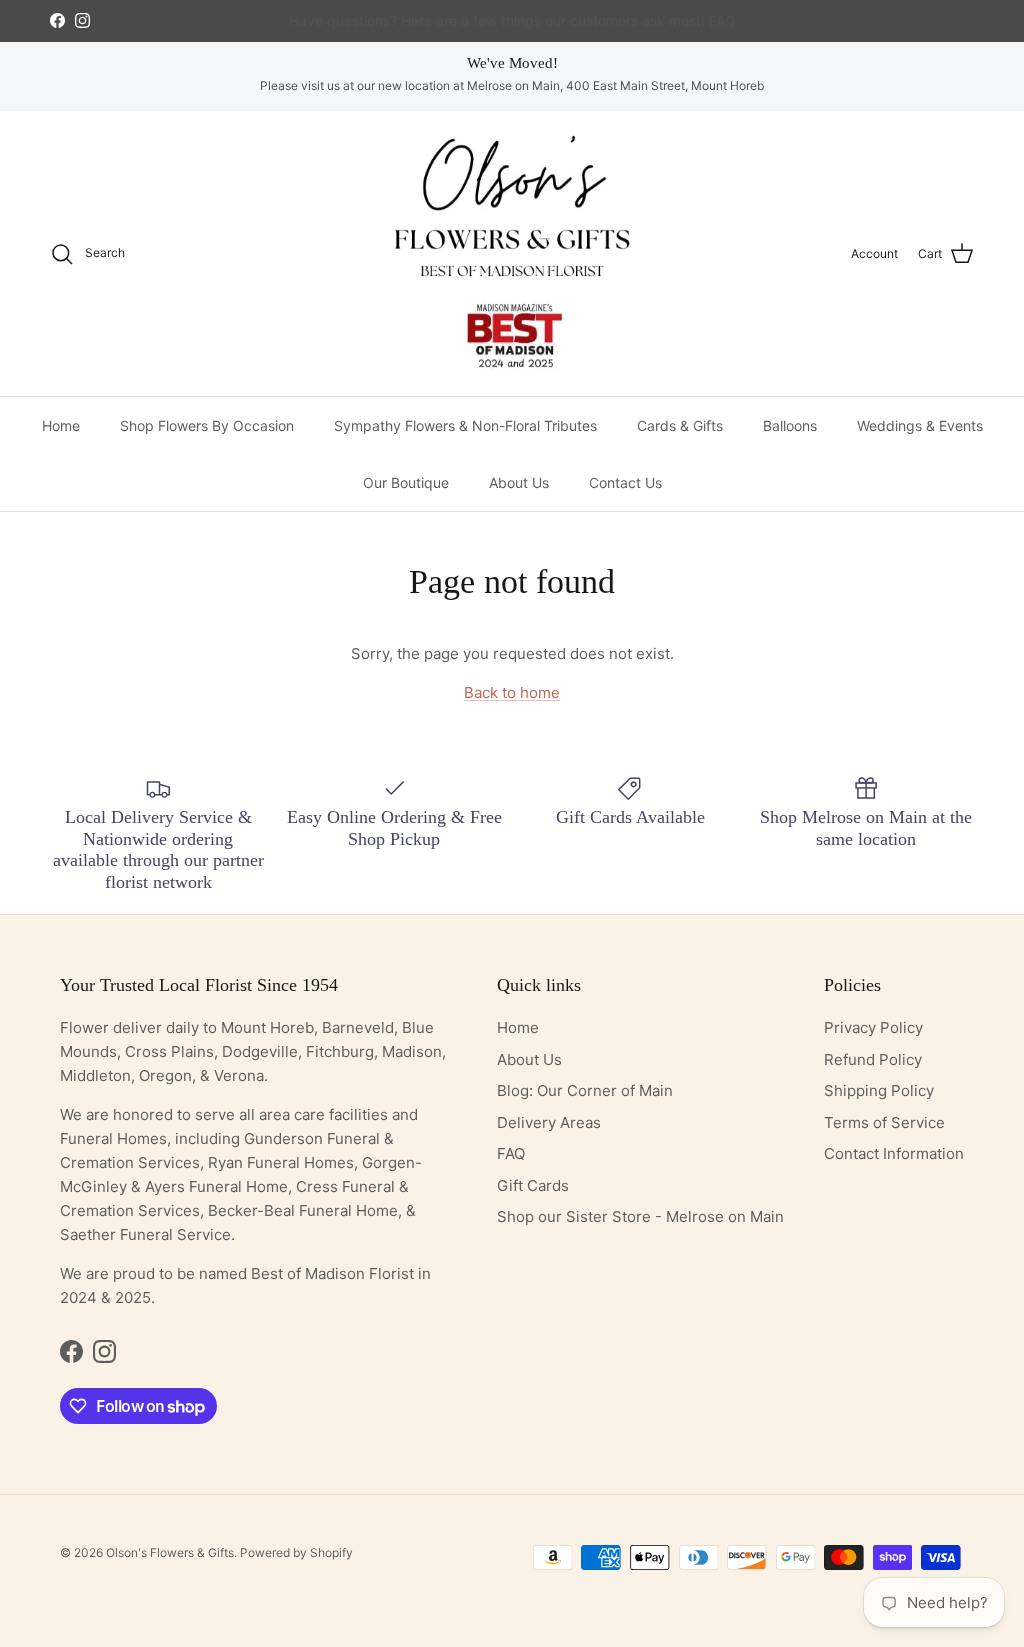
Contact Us (625, 482)
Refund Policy (873, 1059)
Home (61, 425)
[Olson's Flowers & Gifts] (512, 253)
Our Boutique (406, 482)
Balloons (790, 425)
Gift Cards (533, 1185)
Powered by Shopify (296, 1552)
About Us (519, 482)
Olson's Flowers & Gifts (170, 1552)
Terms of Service (884, 1122)
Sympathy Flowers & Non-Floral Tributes (465, 425)
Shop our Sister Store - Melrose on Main (640, 1216)
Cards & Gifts (680, 425)
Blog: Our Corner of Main (585, 1090)
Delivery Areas (549, 1122)
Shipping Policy (879, 1090)
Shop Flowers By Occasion (207, 425)
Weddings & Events (920, 425)
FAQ (511, 1153)
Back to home (512, 692)
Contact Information (894, 1153)
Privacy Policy (873, 1027)
